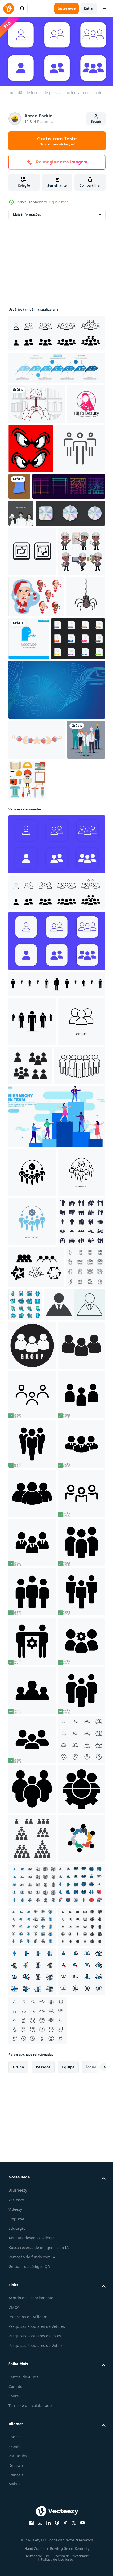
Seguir (96, 121)
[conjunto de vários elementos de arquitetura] (67, 946)
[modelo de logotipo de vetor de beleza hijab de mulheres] (27, 441)
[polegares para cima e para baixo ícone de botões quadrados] (32, 625)
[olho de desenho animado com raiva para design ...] (70, 446)
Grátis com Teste (57, 141)
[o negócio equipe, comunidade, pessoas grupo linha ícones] (66, 1618)
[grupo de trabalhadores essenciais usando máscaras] (27, 946)
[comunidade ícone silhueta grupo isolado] (36, 1581)
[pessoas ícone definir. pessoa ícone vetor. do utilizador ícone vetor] (39, 1660)
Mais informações (27, 212)
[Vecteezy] (8, 8)
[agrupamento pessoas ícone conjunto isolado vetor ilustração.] (80, 1232)
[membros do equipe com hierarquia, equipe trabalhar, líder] (56, 1332)
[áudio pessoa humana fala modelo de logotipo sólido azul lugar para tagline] (70, 762)
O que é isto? (58, 202)
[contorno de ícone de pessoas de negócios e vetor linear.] (34, 495)
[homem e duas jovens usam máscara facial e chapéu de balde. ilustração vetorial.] (21, 560)
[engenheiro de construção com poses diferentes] (32, 674)
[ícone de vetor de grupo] (32, 1237)
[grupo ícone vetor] (32, 1701)
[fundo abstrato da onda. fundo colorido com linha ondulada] (56, 856)
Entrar (89, 8)
